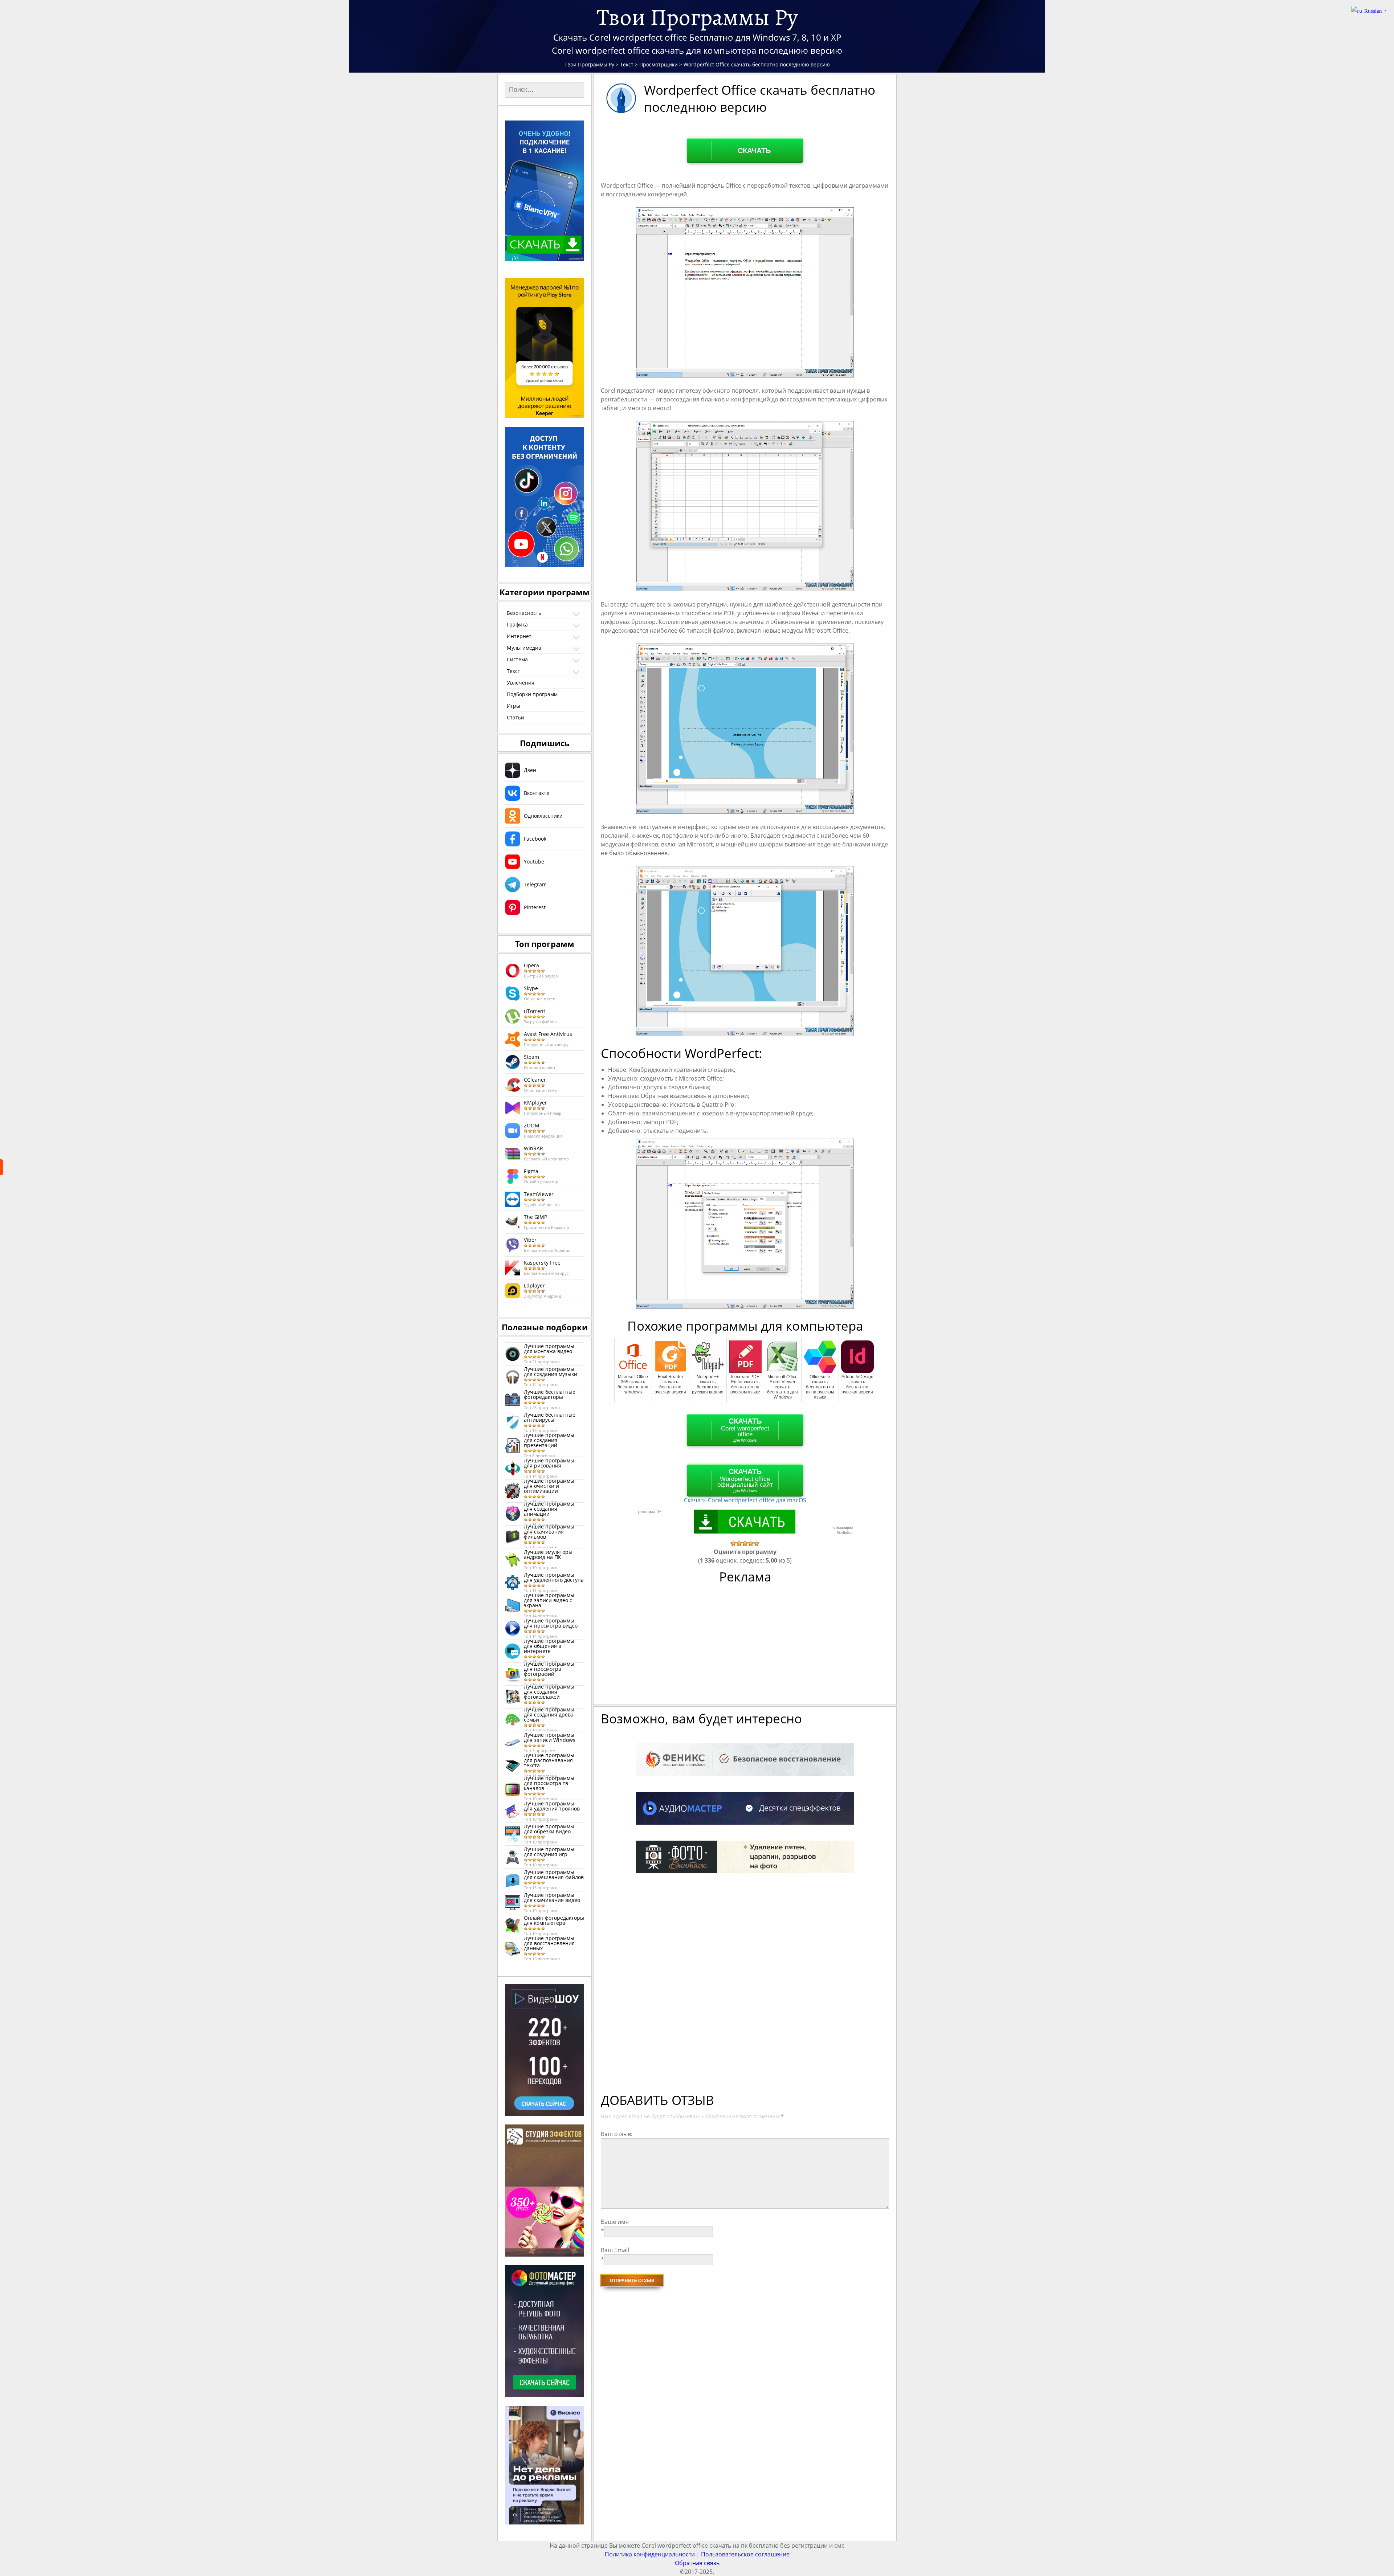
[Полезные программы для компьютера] (1, 1167)
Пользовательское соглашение (745, 2554)
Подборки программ (532, 694)
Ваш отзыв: (617, 2134)
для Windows (745, 1430)
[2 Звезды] (739, 1543)
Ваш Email (615, 2250)
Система (517, 659)
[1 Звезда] (733, 1543)
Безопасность (524, 613)
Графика (517, 624)
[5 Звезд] (757, 1543)
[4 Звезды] (751, 1543)
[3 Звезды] (745, 1543)
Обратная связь (697, 2563)
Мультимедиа (524, 648)
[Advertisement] (746, 1648)
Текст (513, 671)
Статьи (515, 717)
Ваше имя (615, 2222)
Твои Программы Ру (697, 17)
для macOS (745, 1500)
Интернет (519, 636)
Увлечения (521, 683)
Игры (513, 706)
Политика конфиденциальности (650, 2554)
